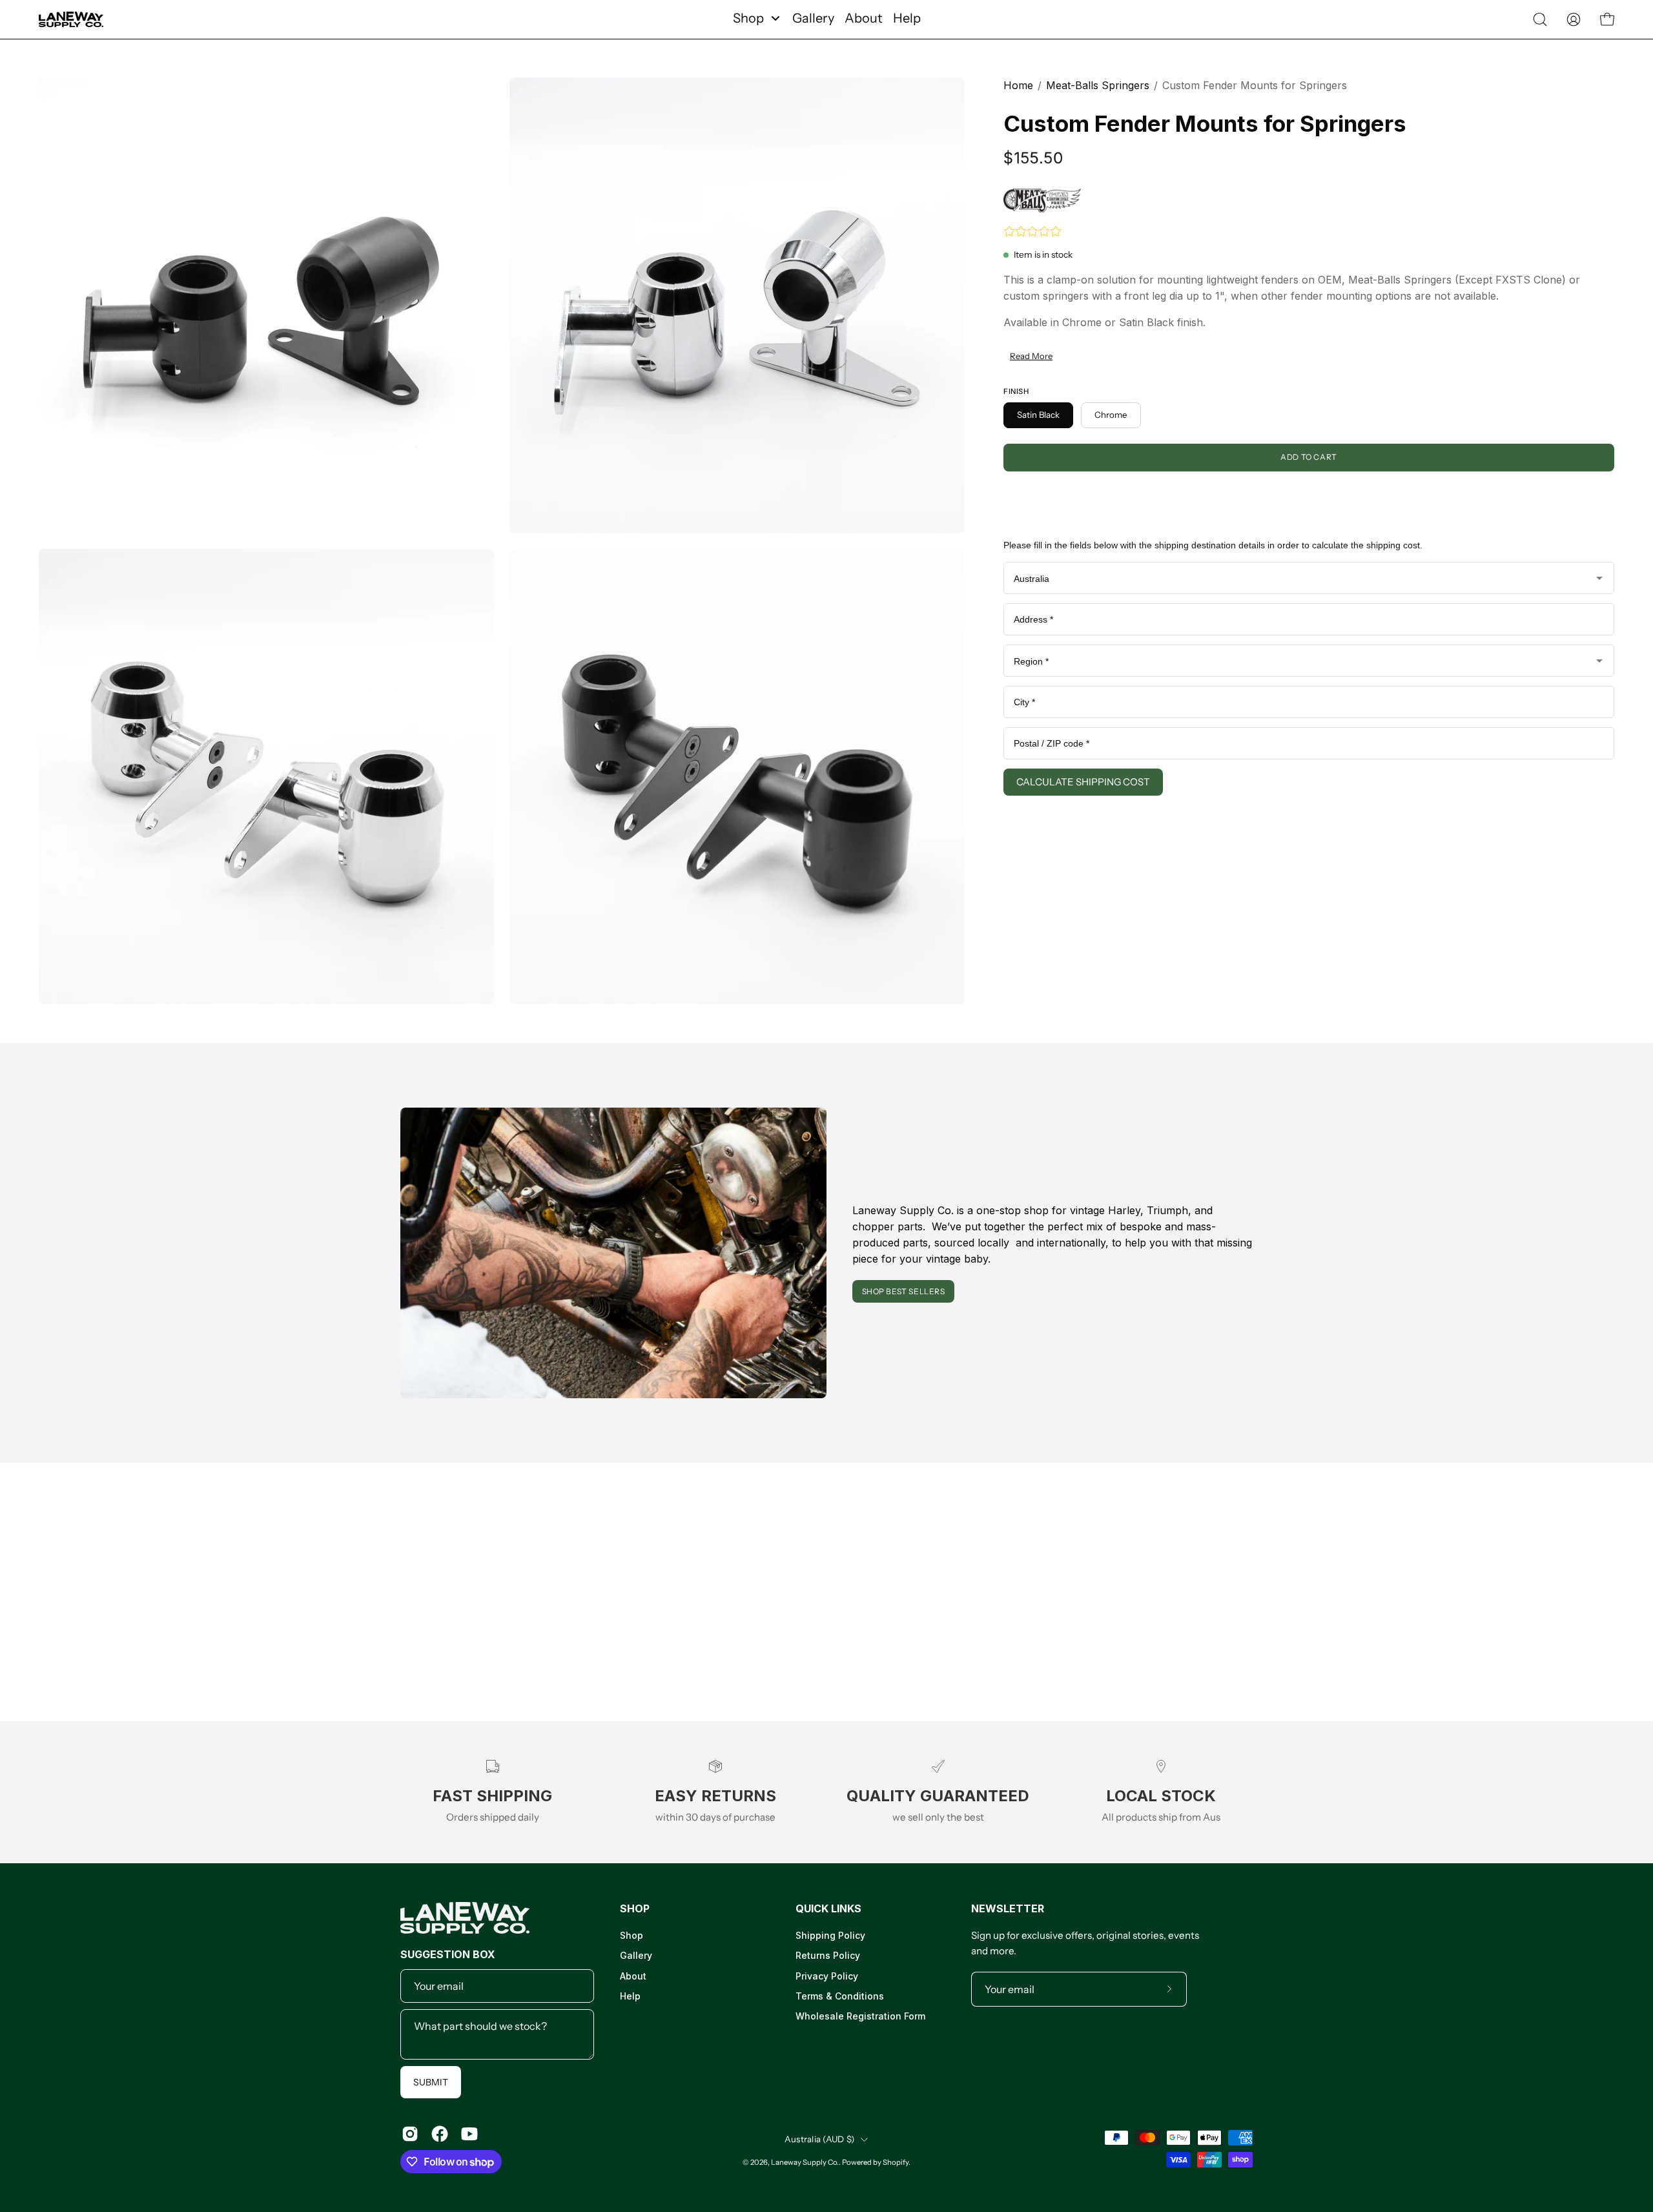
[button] (1540, 19)
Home (1018, 85)
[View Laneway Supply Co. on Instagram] (410, 2134)
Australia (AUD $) (820, 2139)
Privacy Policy (827, 1976)
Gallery (636, 1956)
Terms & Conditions (840, 1996)
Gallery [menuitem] (813, 18)
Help (630, 1996)
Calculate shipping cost (1083, 782)
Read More (1031, 356)
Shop (635, 1908)
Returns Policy (828, 1956)
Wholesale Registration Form (860, 2017)
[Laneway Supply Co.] (71, 19)
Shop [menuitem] (748, 18)
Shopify (896, 2162)
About (633, 1976)
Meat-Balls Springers (1098, 85)
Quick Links (828, 1908)
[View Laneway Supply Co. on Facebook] (440, 2134)
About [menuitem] (864, 18)
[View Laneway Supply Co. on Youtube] (469, 2134)
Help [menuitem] (907, 18)
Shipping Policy (830, 1935)
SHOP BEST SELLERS (904, 1291)
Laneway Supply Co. (805, 2162)
